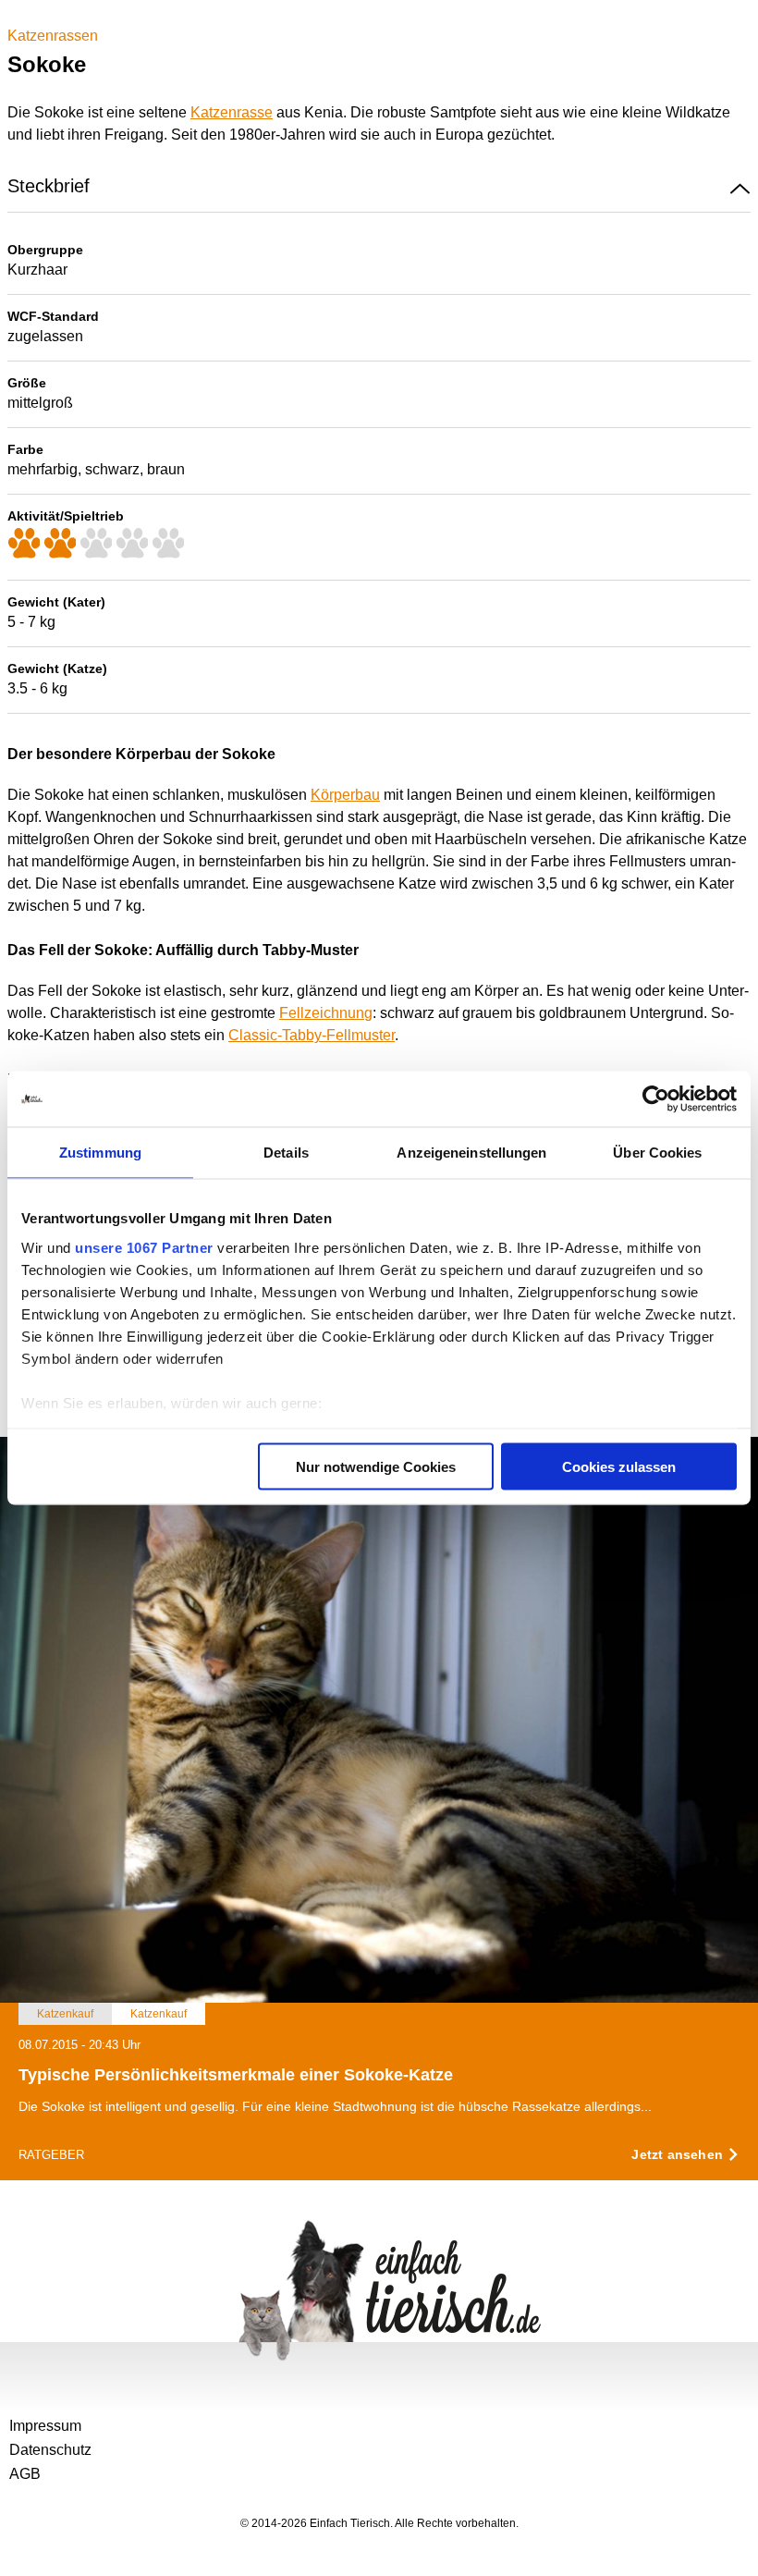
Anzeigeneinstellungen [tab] (471, 1153)
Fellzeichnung (326, 1013)
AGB (25, 2474)
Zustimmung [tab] (100, 1153)
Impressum (45, 2426)
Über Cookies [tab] (657, 1153)
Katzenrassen (53, 36)
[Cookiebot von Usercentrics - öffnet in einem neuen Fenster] (656, 1099)
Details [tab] (286, 1153)
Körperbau (345, 795)
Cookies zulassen (619, 1467)
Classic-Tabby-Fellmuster (312, 1035)
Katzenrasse (232, 112)
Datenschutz (50, 2450)
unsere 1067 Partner (144, 1247)
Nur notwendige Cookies (376, 1467)
